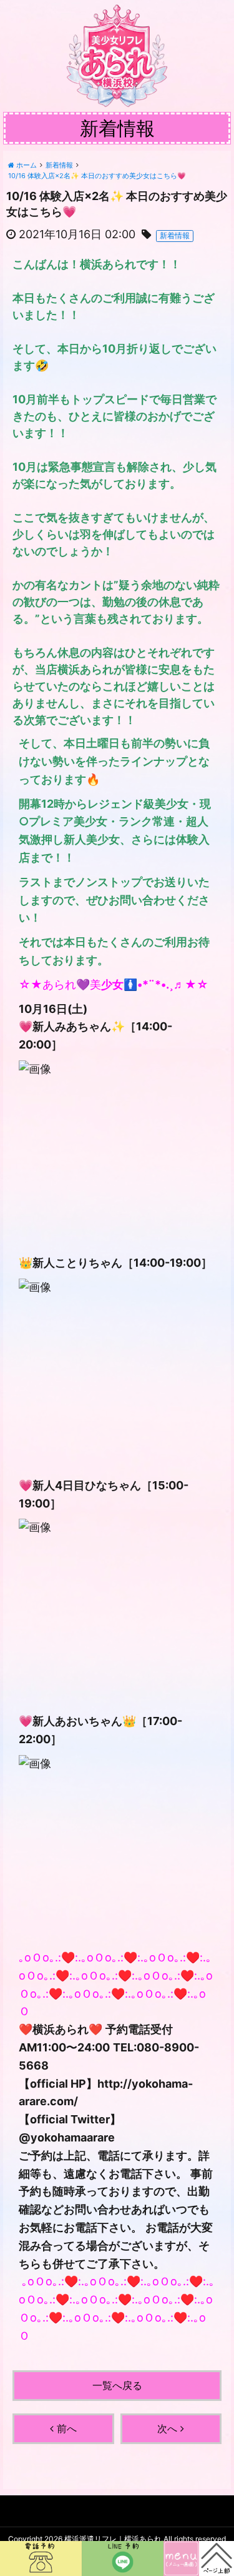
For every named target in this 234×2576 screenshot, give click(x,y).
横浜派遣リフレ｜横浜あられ (113, 2539)
